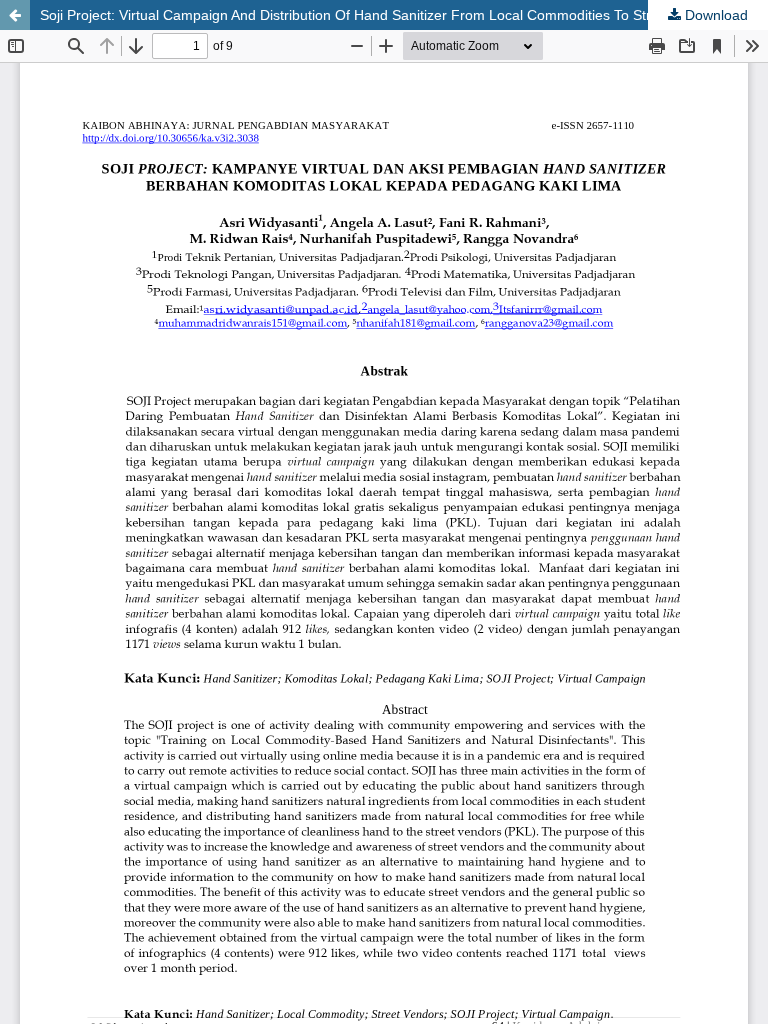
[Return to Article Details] (15, 15)
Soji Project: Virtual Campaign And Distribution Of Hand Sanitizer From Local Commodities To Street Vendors (383, 15)
